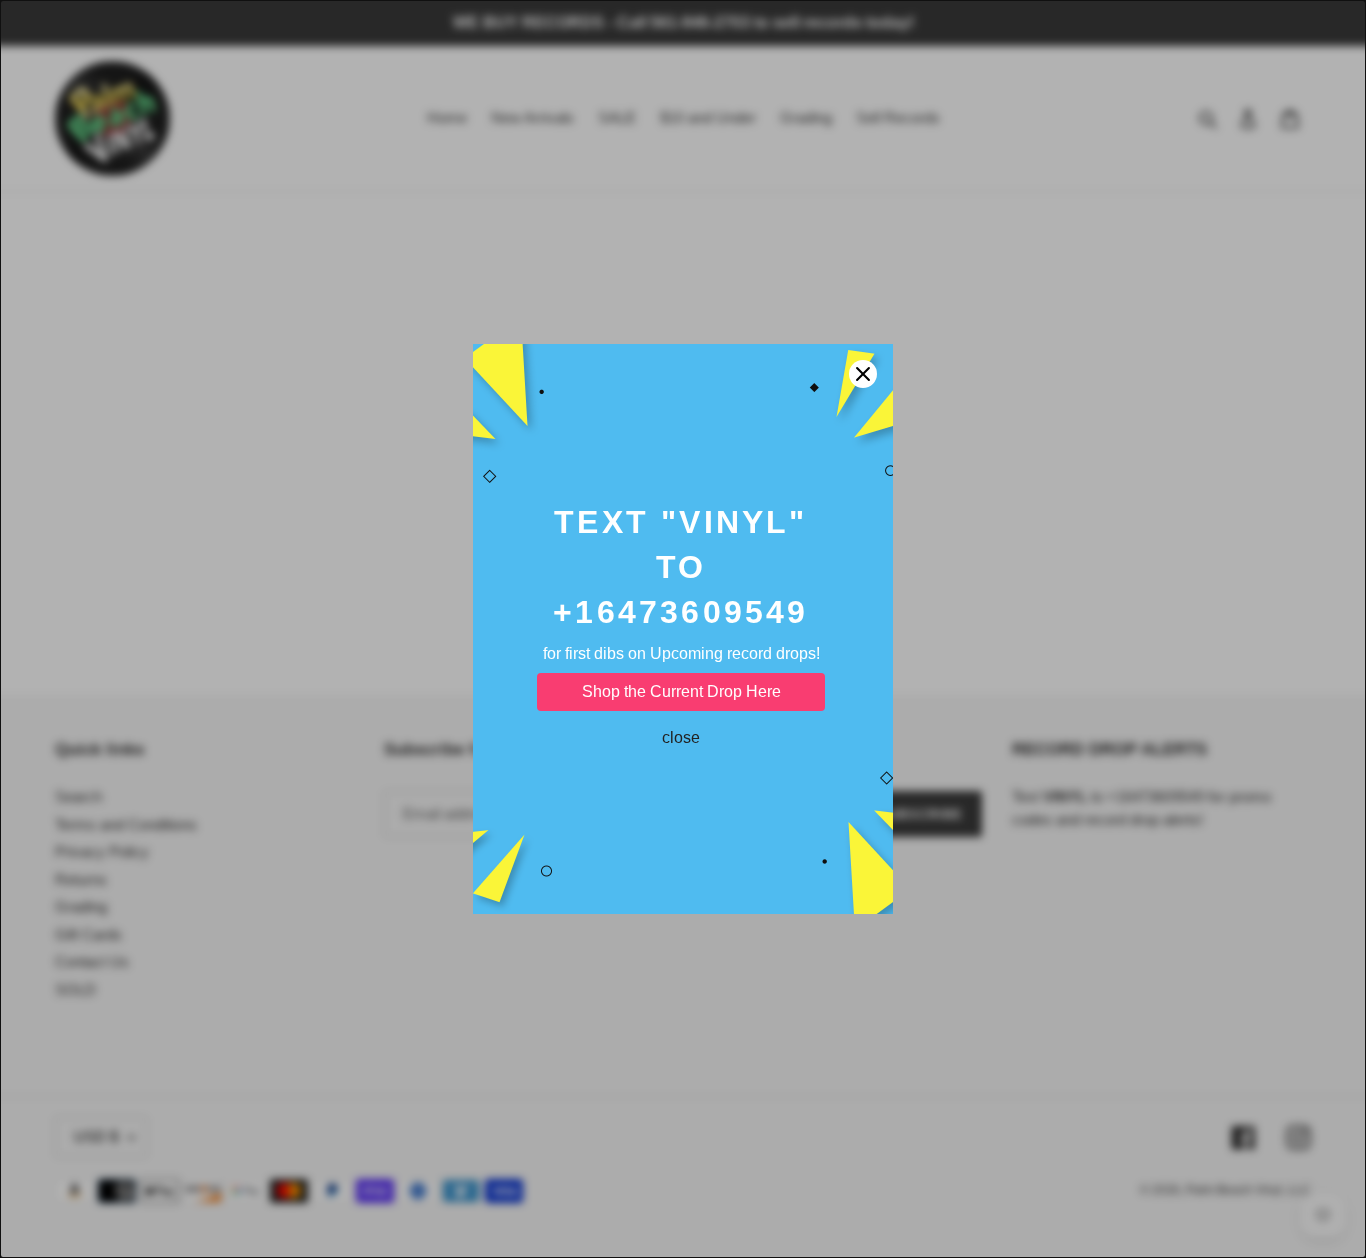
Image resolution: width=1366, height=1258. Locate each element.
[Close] (863, 374)
